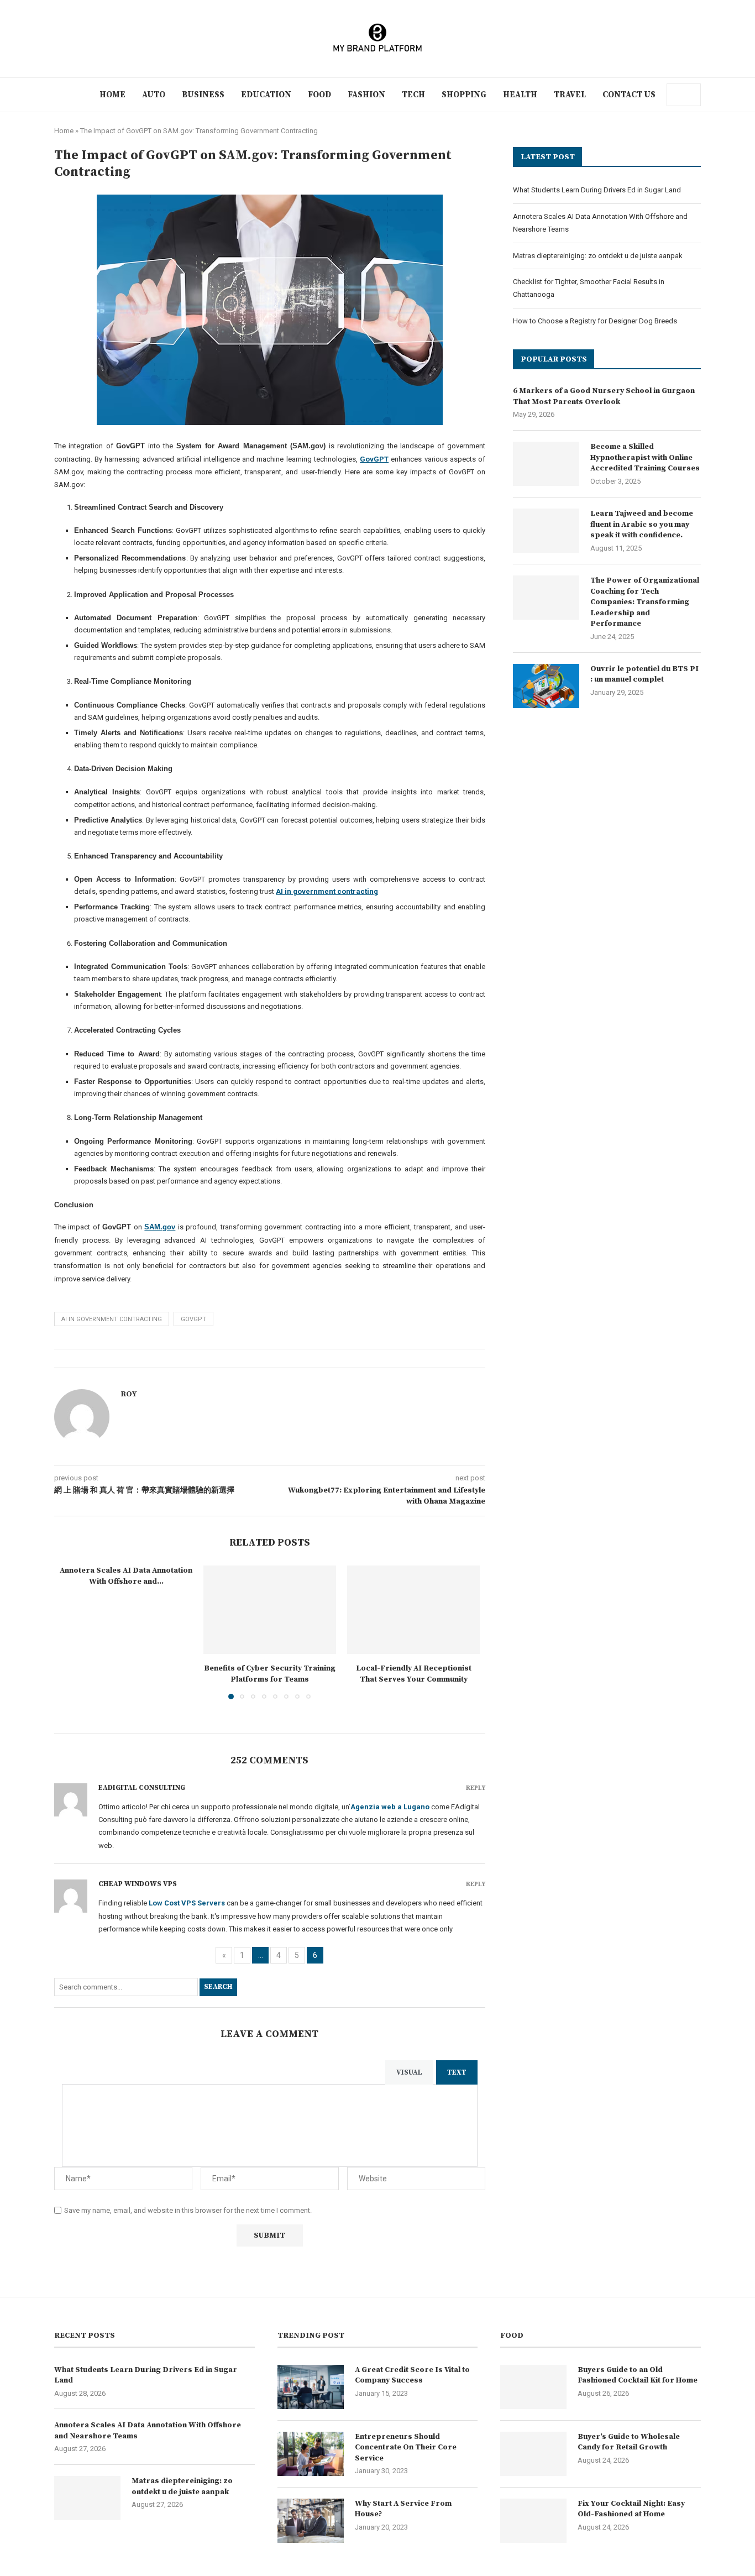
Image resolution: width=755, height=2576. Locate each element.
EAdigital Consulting (142, 1788)
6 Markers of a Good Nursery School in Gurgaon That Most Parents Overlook (604, 396)
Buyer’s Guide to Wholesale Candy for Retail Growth (629, 2442)
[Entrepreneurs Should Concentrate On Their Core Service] (311, 2454)
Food (319, 95)
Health (520, 95)
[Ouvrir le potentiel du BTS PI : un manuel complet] (546, 686)
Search (218, 1987)
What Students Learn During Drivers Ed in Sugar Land (597, 190)
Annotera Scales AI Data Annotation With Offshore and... (126, 1576)
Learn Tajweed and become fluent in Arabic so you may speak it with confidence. (642, 524)
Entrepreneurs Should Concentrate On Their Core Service (406, 2447)
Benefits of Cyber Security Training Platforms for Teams (270, 1674)
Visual (409, 2072)
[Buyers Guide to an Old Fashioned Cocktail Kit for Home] (533, 2387)
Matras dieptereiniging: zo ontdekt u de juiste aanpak (598, 256)
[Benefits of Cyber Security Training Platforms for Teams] (270, 1610)
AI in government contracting (112, 1319)
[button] (75, 1639)
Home (112, 95)
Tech (413, 95)
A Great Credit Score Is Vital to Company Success (412, 2375)
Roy (129, 1394)
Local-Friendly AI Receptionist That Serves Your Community (414, 1674)
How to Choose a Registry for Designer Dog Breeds (595, 321)
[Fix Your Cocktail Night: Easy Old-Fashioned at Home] (533, 2521)
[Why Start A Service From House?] (311, 2521)
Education (266, 95)
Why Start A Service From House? (403, 2509)
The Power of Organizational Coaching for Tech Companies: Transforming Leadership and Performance (645, 602)
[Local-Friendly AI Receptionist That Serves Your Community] (413, 1610)
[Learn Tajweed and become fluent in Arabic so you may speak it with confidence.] (546, 531)
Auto (154, 95)
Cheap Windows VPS (138, 1884)
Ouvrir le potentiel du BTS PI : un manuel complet (644, 674)
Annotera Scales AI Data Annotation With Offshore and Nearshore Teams (148, 2431)
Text (457, 2072)
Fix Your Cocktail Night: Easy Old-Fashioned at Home (631, 2509)
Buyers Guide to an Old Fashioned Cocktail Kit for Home (638, 2375)
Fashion (366, 95)
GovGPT (193, 1319)
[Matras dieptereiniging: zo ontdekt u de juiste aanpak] (87, 2498)
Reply (476, 1789)
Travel (570, 95)
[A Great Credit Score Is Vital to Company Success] (311, 2387)
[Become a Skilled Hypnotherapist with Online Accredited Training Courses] (546, 464)
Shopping (464, 95)
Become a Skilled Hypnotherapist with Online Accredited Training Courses (645, 457)
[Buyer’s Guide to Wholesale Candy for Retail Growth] (533, 2454)
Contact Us (629, 95)
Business (203, 95)
